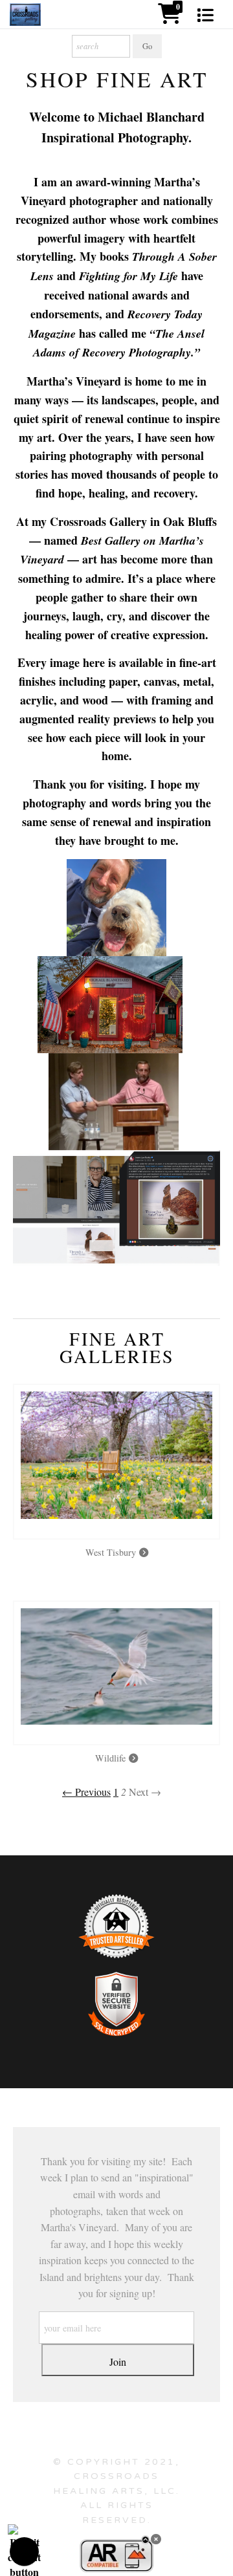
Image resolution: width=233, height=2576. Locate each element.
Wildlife (112, 1758)
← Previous (86, 1792)
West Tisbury (112, 1552)
